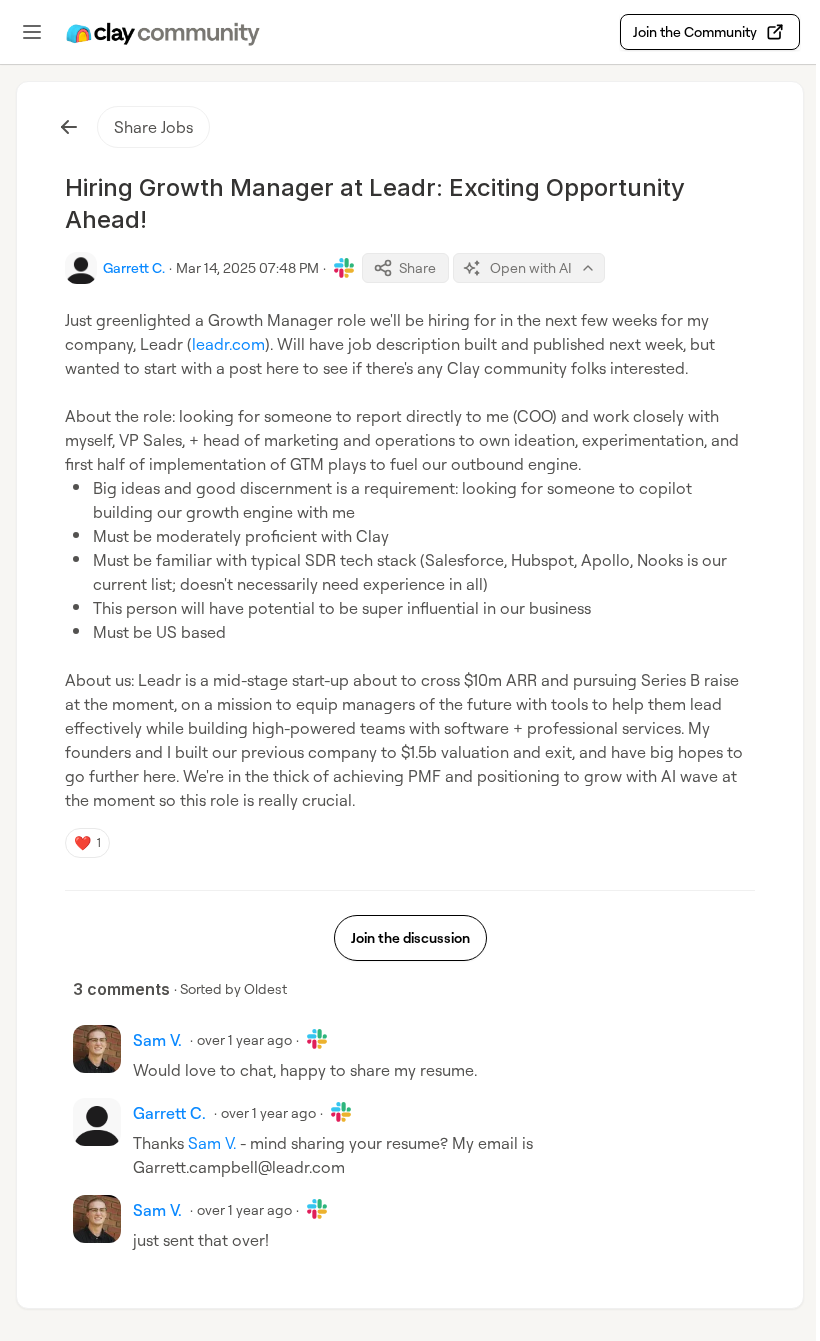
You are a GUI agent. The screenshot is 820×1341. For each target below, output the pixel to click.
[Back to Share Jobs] (69, 127)
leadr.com (228, 344)
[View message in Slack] (344, 268)
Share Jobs (153, 127)
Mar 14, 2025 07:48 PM (247, 267)
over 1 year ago (244, 1039)
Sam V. (212, 1143)
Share (417, 267)
